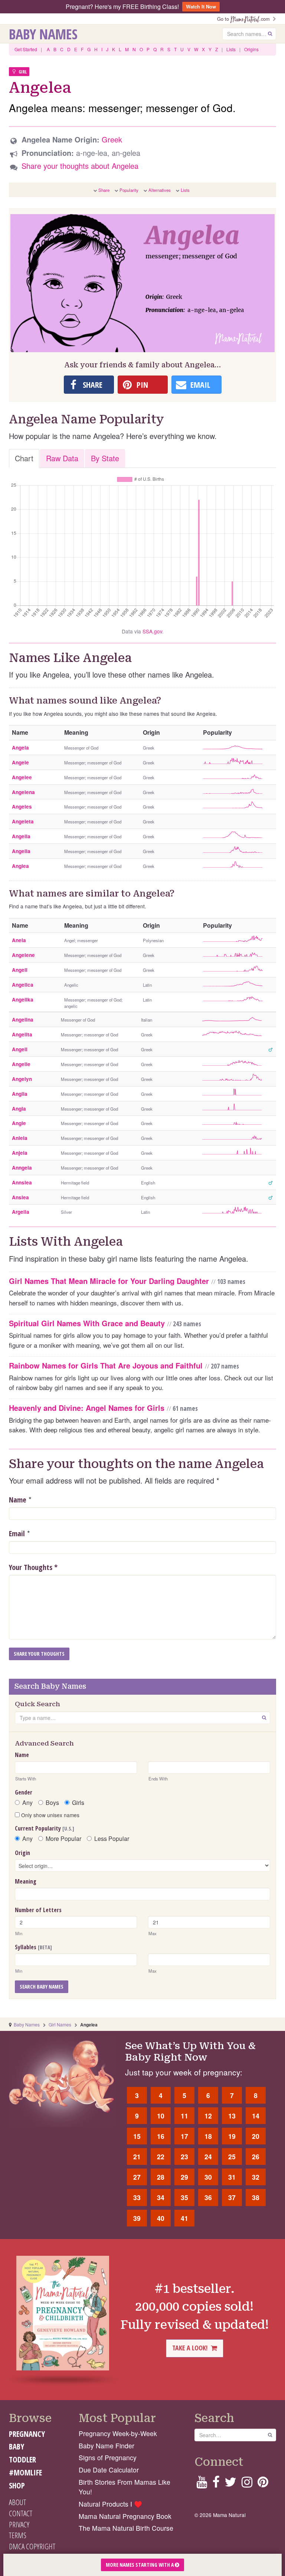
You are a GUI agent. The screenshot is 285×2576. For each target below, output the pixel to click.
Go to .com (245, 19)
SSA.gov (152, 631)
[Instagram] (247, 2484)
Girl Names (60, 2024)
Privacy (19, 2524)
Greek (112, 139)
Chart (24, 458)
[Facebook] (216, 2484)
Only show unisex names (50, 1815)
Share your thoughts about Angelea (80, 166)
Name (18, 1500)
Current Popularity (45, 1828)
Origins (251, 49)
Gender (24, 1792)
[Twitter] (230, 2484)
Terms (18, 2535)
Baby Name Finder (107, 2446)
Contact (21, 2513)
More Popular (63, 1839)
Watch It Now (201, 6)
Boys (52, 1803)
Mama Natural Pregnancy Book (125, 2516)
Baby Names (43, 34)
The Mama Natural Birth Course (126, 2528)
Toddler (22, 2459)
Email (17, 1533)
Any (27, 1803)
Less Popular (112, 1839)
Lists (231, 49)
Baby (17, 2446)
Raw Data (62, 458)
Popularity (129, 190)
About (17, 2502)
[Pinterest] (263, 2484)
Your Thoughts (33, 1567)
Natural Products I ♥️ (110, 2504)
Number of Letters (38, 1910)
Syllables (33, 1947)
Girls (78, 1803)
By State (105, 458)
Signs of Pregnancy (108, 2457)
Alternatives (160, 190)
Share (104, 190)
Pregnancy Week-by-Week (118, 2433)
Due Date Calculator (109, 2470)
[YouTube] (202, 2484)
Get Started (26, 49)
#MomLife (25, 2472)
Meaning (26, 1881)
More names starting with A (140, 2565)
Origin (22, 1853)
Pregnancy (27, 2434)
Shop (17, 2485)
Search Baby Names (42, 1987)
